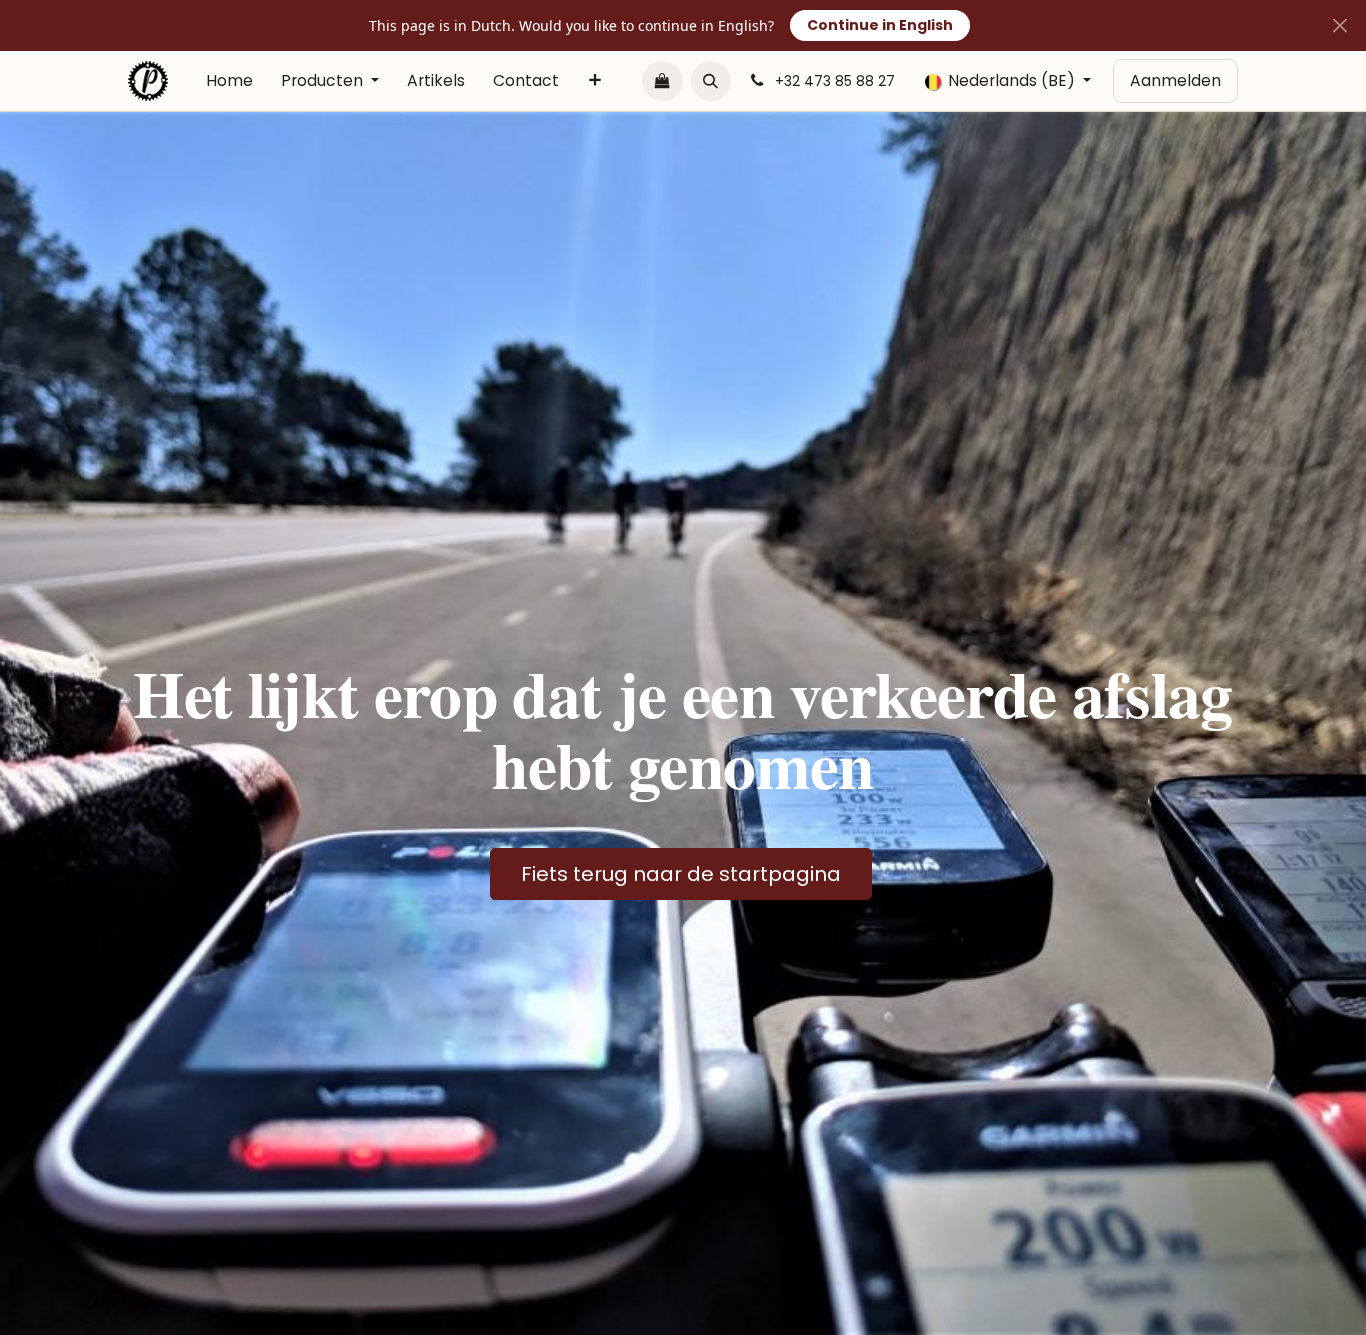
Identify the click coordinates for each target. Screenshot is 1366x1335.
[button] (711, 81)
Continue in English (880, 25)
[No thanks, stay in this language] (1339, 25)
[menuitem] (229, 81)
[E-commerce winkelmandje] (662, 81)
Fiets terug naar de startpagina (681, 874)
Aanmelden (1175, 80)
